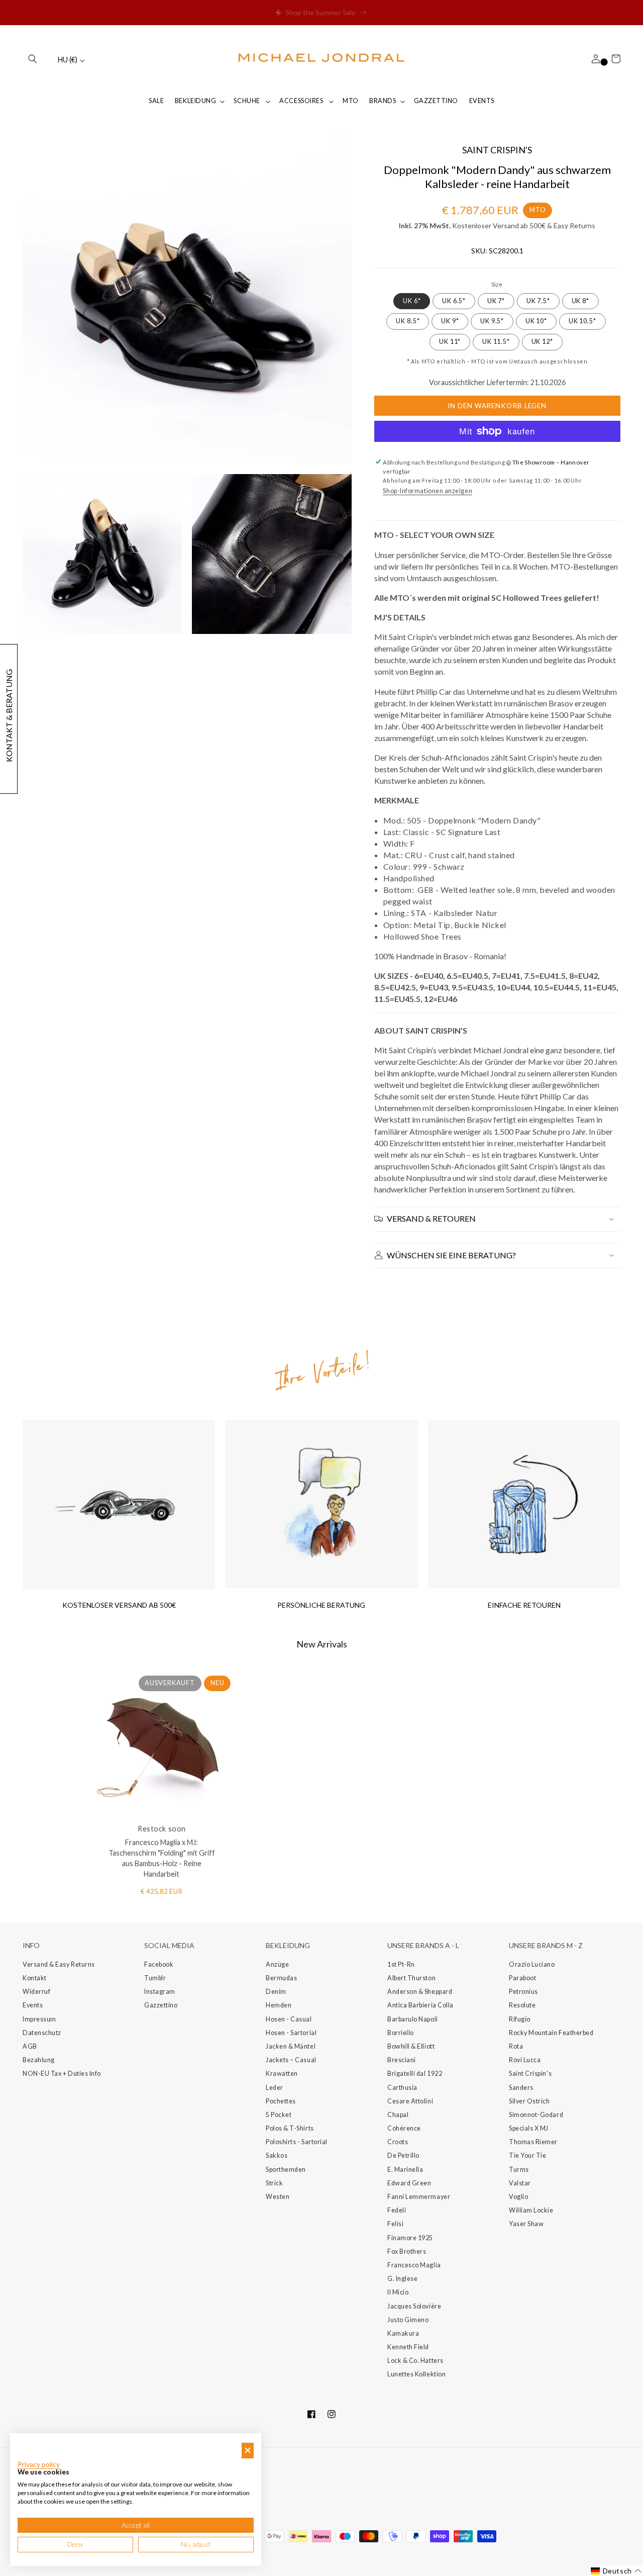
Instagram (160, 1992)
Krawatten (282, 2074)
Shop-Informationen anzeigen (427, 491)
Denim (276, 1992)
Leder (275, 2088)
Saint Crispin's (530, 2074)
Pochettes (281, 2101)
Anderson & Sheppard (420, 1992)
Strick (274, 2183)
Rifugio (520, 2019)
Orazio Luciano (532, 1964)
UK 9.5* (492, 321)
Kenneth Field (408, 2347)
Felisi (395, 2224)
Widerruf (36, 1992)
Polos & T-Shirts (290, 2128)
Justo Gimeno (408, 2320)
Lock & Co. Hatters (415, 2361)
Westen (278, 2197)
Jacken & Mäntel (291, 2046)
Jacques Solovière (414, 2306)
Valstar (520, 2183)
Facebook (159, 1964)
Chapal (398, 2115)
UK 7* (496, 301)
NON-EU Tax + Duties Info (62, 2074)
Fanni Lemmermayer (419, 2197)
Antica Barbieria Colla (420, 2005)
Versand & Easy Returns (59, 1964)
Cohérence (404, 2128)
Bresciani (402, 2060)
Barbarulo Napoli (413, 2019)
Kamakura (403, 2333)
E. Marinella (405, 2170)
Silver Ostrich (529, 2101)
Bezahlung (39, 2060)
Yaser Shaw (526, 2224)
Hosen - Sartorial (291, 2033)
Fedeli (397, 2210)
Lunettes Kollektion (416, 2374)
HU (68, 60)
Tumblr (155, 1978)
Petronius (523, 1992)
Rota (516, 2046)
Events (33, 2005)
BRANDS (383, 101)
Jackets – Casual (291, 2060)
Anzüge (277, 1964)
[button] (33, 59)
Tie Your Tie (527, 2155)
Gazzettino (161, 2005)
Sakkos (277, 2155)
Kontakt (35, 1978)
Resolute (522, 2005)
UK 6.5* (454, 301)
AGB (30, 2046)
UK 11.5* (496, 342)
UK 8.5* (408, 321)
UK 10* (536, 321)
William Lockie (531, 2210)
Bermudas (281, 1978)
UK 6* (412, 301)
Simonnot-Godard (536, 2115)
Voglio (518, 2197)
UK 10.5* (582, 321)
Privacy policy (39, 2464)
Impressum (39, 2019)
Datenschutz (42, 2033)
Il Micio (398, 2292)
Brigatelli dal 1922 (415, 2074)
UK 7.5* (538, 301)
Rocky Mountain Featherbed (551, 2033)
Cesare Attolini (410, 2101)
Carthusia (402, 2088)
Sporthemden (286, 2170)
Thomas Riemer (533, 2142)
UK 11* (450, 342)
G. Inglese (402, 2279)
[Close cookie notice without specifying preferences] (248, 2451)
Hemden (279, 2005)
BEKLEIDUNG (195, 101)
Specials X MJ (529, 2128)
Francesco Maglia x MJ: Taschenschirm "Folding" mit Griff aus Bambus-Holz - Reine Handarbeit (162, 1858)
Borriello (401, 2033)
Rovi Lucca (525, 2060)
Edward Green (409, 2183)
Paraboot (522, 1978)
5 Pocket (279, 2115)
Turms (519, 2170)
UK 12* (542, 342)
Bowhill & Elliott (411, 2046)
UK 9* (450, 321)
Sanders (521, 2088)
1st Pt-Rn (401, 1964)
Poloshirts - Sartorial (297, 2142)
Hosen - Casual (289, 2019)
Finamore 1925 (410, 2238)
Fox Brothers (407, 2251)
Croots (398, 2142)
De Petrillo (403, 2155)
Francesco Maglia (414, 2265)
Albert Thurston (411, 1978)
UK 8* (581, 301)
